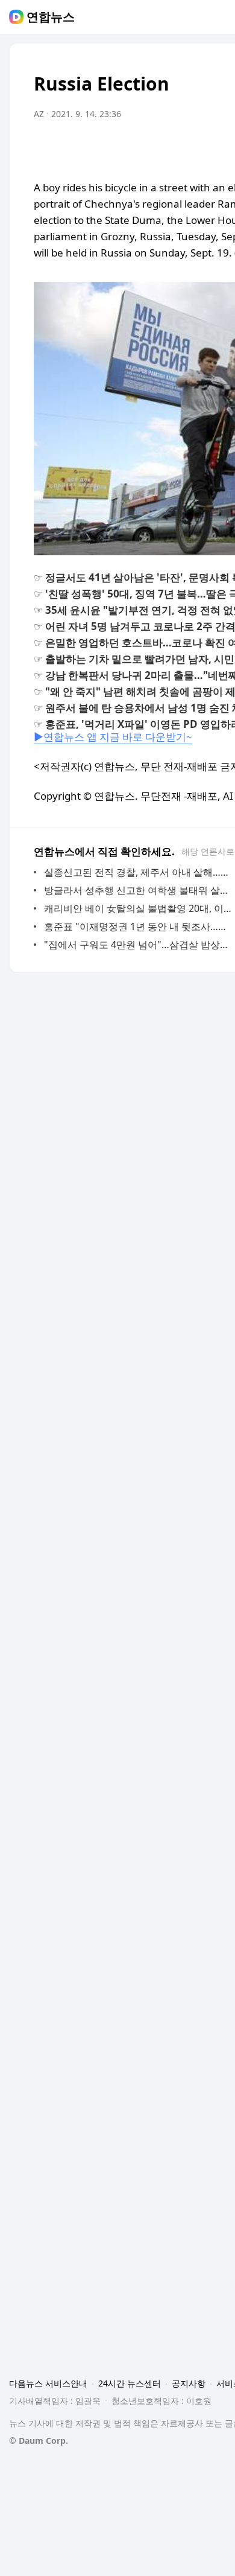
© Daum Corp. (39, 2441)
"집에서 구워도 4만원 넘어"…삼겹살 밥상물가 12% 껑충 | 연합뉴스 (138, 945)
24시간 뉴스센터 (130, 2383)
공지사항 (189, 2383)
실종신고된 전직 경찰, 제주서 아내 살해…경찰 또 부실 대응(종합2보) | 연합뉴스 (138, 872)
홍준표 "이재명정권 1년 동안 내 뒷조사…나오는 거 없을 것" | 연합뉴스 (138, 926)
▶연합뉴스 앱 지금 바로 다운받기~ (113, 737)
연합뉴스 (51, 17)
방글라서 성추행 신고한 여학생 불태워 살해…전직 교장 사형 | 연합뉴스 (138, 890)
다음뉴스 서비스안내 (48, 2383)
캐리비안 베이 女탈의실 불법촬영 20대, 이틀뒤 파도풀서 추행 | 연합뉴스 (138, 908)
